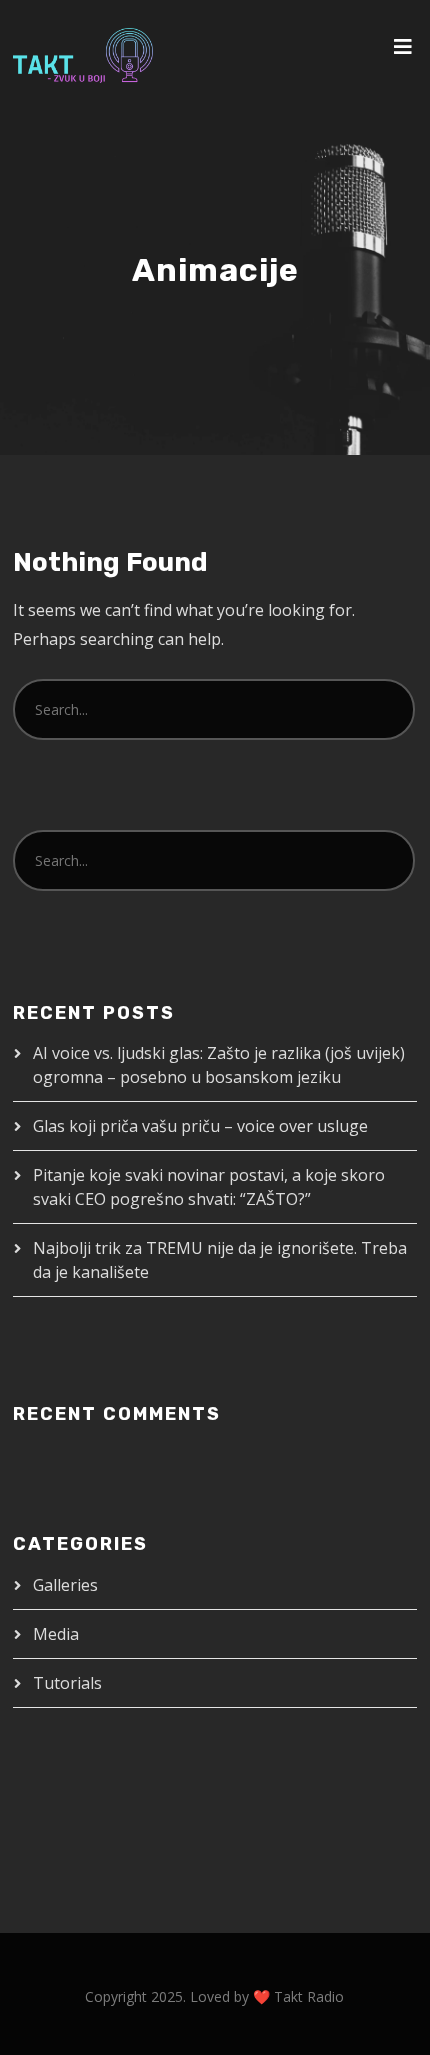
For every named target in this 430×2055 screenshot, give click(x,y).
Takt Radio (309, 1996)
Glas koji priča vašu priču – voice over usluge (202, 1126)
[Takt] (83, 55)
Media (56, 1634)
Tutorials (67, 1683)
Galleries (65, 1585)
